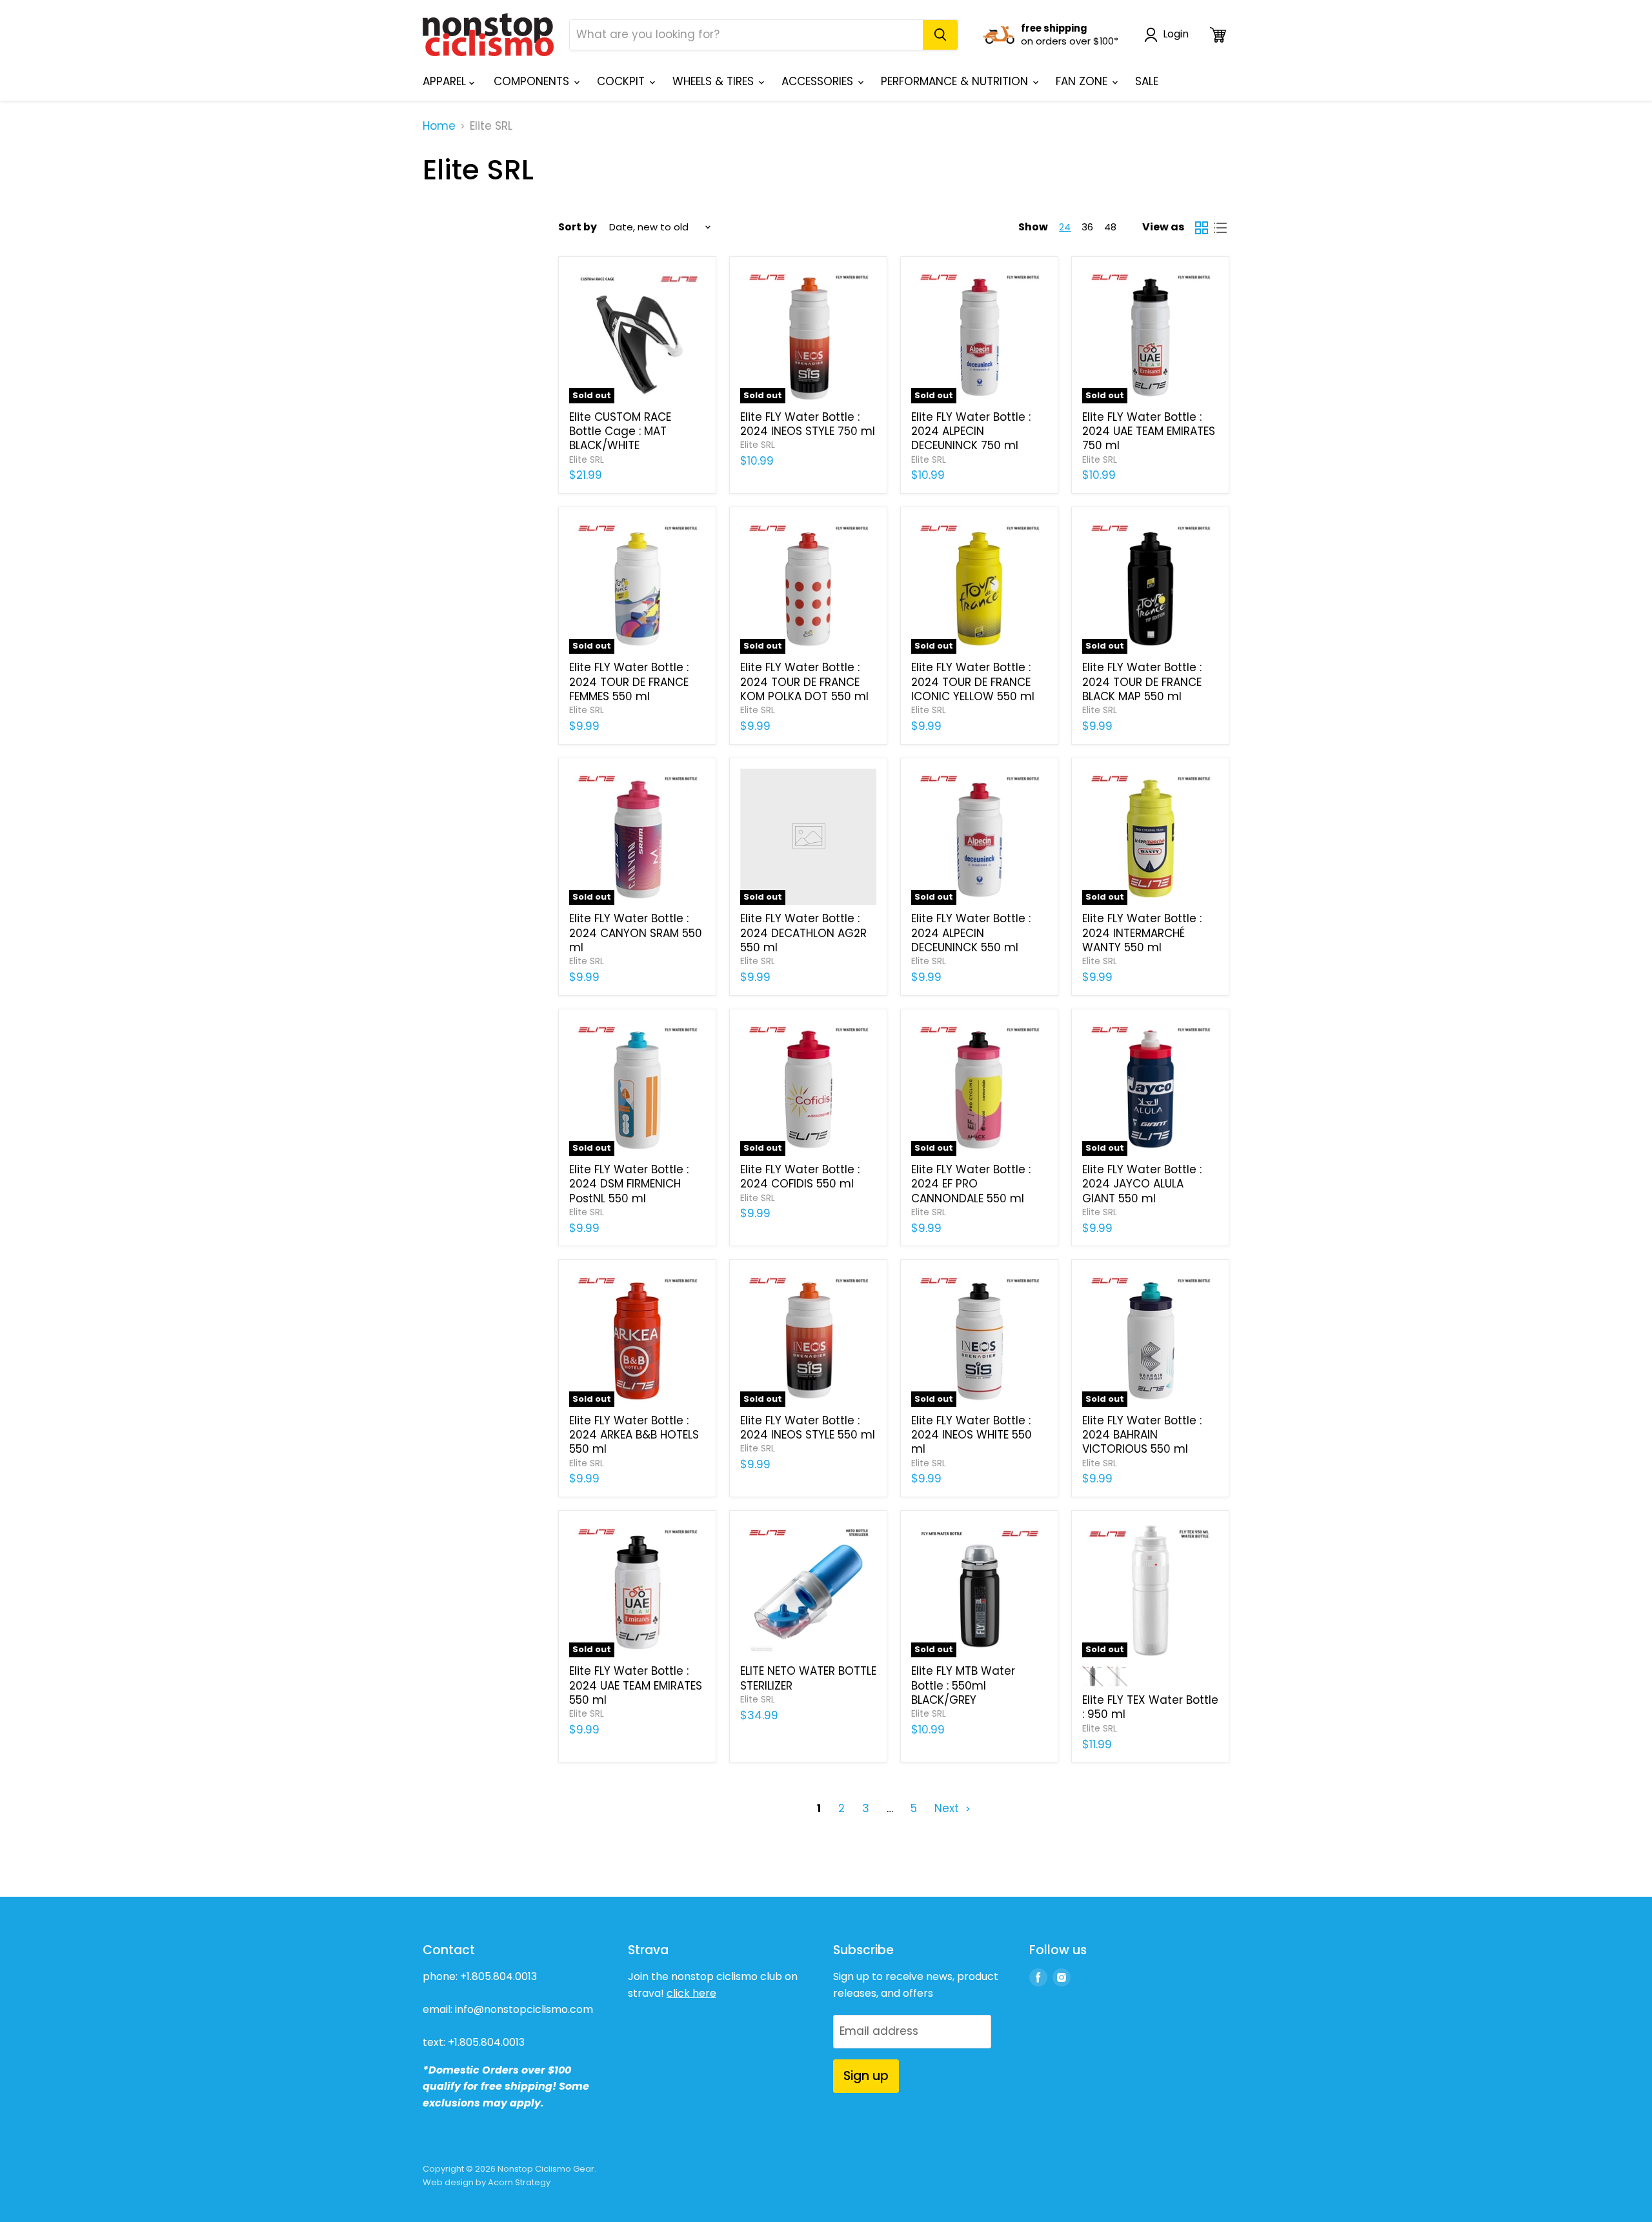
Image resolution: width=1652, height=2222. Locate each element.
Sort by (578, 227)
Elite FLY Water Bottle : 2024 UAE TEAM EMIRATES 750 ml (1149, 431)
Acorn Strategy (519, 2182)
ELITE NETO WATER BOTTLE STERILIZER (808, 1678)
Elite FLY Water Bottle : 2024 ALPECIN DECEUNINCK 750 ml (971, 431)
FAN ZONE (1083, 81)
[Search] (940, 35)
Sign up (866, 2076)
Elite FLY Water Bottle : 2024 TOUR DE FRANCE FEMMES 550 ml (629, 682)
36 (1087, 227)
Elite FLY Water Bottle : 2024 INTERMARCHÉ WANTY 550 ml (1142, 933)
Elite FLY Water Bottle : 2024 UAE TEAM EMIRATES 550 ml (636, 1685)
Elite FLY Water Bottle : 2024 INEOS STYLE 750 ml (808, 424)
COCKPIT (622, 81)
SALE (1147, 81)
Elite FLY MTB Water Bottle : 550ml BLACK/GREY (963, 1685)
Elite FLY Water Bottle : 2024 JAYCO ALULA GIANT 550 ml (1142, 1184)
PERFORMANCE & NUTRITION (956, 81)
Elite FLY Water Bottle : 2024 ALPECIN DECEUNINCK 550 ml (971, 933)
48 (1110, 227)
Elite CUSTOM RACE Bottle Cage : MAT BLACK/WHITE (620, 431)
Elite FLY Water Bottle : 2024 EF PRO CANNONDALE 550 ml (971, 1184)
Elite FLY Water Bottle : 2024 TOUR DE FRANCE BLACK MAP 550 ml (1142, 682)
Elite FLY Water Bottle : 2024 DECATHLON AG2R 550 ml (803, 933)
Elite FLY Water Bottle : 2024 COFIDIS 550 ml (800, 1177)
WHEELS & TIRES (715, 81)
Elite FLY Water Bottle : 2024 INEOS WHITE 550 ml (972, 1435)
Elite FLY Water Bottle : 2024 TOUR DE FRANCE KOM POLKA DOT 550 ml (804, 682)
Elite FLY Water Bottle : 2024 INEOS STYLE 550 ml (808, 1428)
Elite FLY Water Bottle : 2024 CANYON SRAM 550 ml (636, 933)
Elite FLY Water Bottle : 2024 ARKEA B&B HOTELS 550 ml (634, 1435)
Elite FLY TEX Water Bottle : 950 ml (1150, 1707)
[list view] (1221, 227)
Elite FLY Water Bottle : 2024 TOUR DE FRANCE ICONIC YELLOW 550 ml (973, 682)
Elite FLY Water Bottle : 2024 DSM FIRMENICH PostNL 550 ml (629, 1184)
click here (691, 1993)
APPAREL (446, 81)
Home (439, 126)
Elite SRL (587, 460)
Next (948, 1808)
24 (1065, 227)
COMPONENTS (533, 81)
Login (1176, 35)
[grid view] (1202, 227)
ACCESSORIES (819, 81)
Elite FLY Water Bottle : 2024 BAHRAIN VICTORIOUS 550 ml (1142, 1435)
